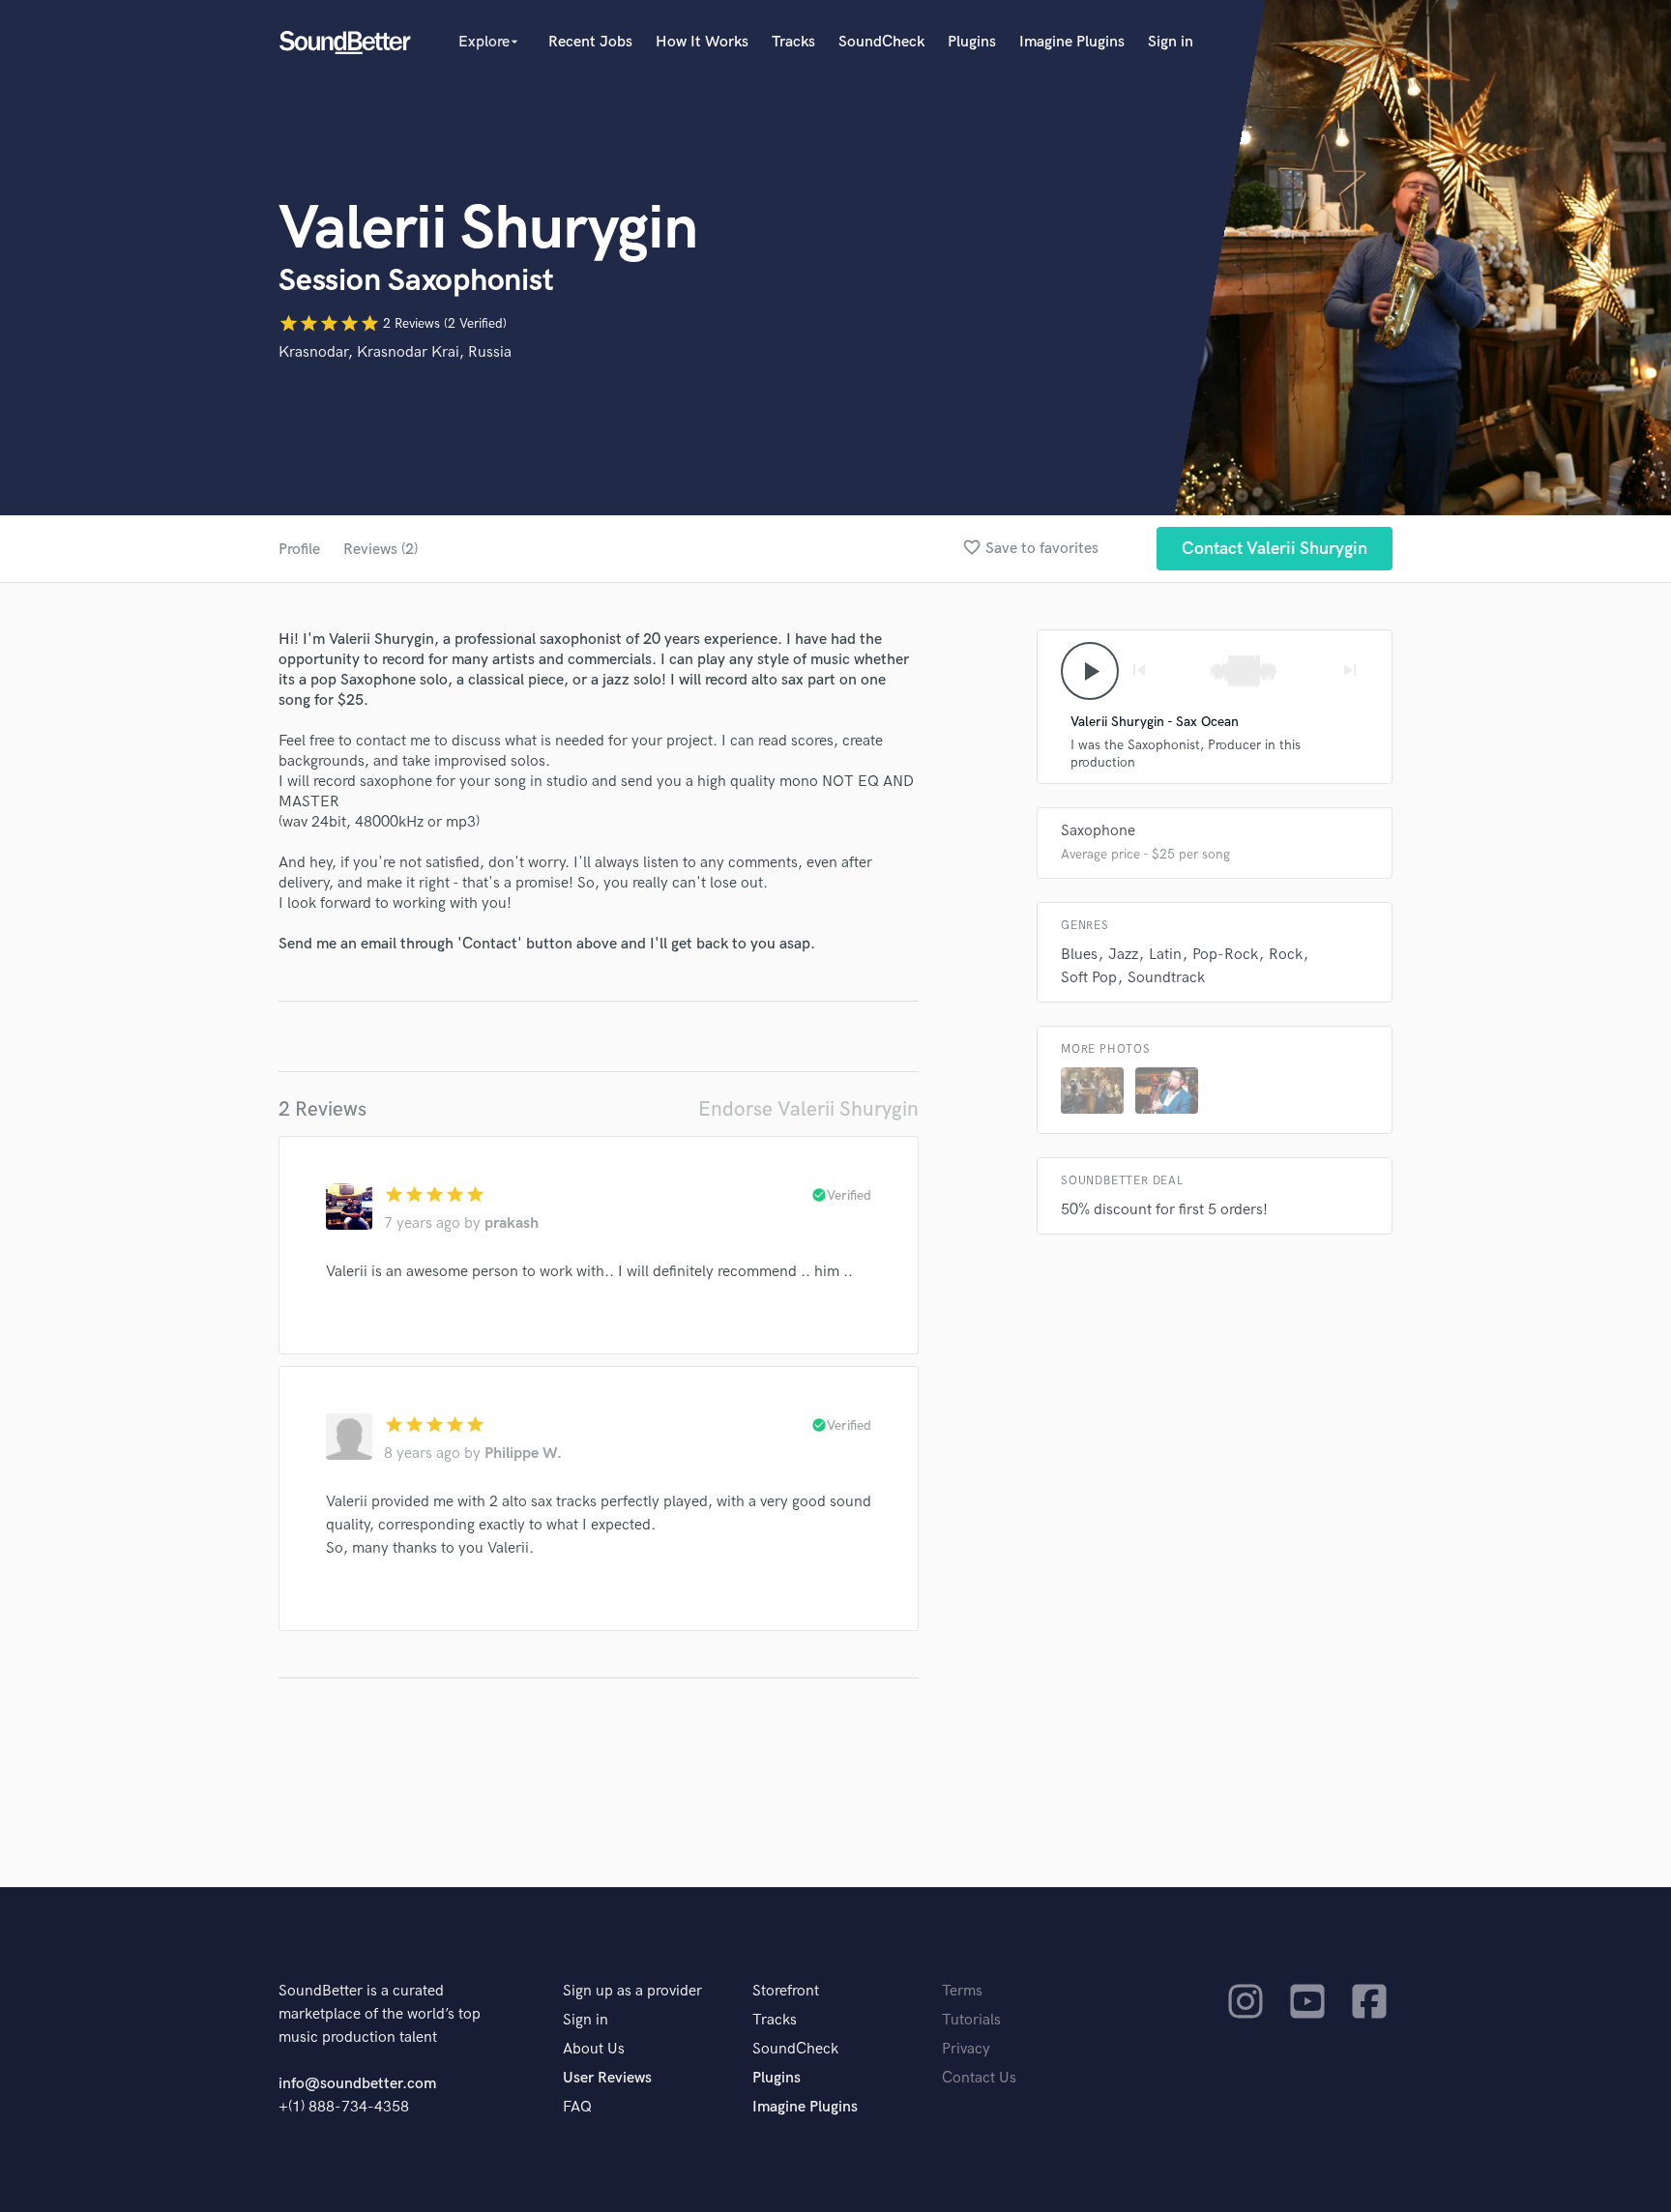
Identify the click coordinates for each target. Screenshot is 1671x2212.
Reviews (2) (381, 550)
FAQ (577, 2107)
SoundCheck (881, 42)
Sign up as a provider (632, 1991)
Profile (299, 550)
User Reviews (607, 2078)
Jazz (1123, 955)
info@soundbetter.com (357, 2084)
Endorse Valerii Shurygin (808, 1109)
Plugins (972, 42)
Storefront (786, 1991)
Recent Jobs (590, 42)
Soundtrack (1166, 978)
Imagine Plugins (1072, 42)
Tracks (793, 42)
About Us (594, 2049)
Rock (1286, 955)
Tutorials (971, 2020)
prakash (512, 1223)
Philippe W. (523, 1454)
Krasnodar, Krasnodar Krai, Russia (395, 352)
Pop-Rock (1225, 955)
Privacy (966, 2049)
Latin (1165, 955)
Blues (1079, 955)
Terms (962, 1991)
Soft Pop (1089, 978)
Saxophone (1098, 831)
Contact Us (979, 2078)
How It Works (702, 42)
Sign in (1171, 42)
